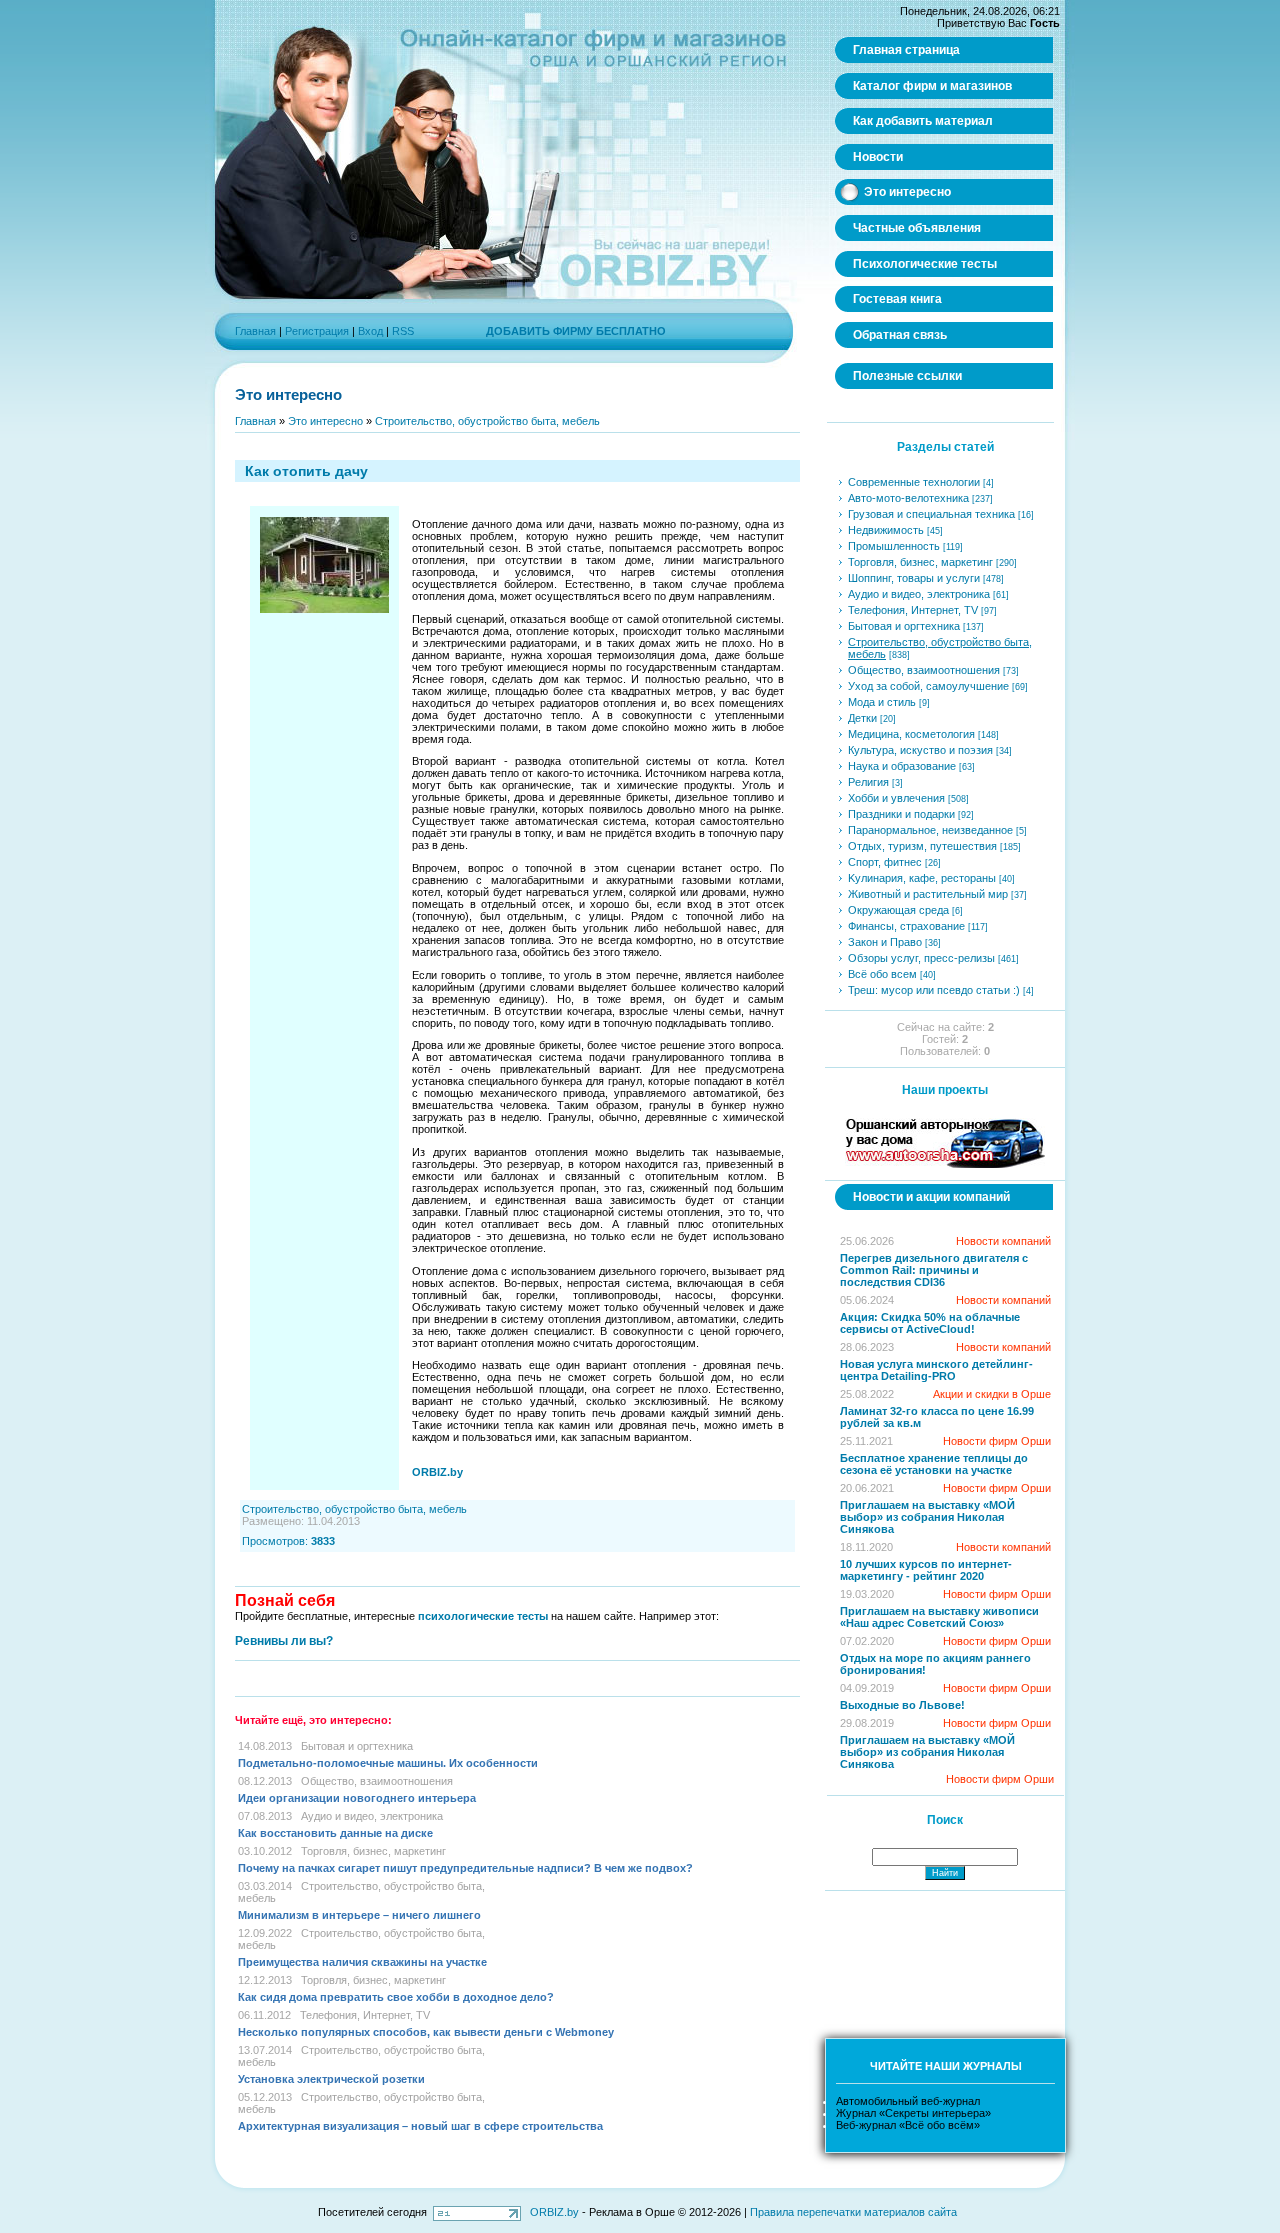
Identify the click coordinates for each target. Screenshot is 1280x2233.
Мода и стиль (882, 702)
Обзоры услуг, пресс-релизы (921, 958)
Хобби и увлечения (896, 798)
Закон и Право (885, 942)
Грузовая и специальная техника (931, 514)
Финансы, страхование (906, 926)
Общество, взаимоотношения (377, 1781)
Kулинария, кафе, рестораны (922, 878)
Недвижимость (886, 530)
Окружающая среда (898, 910)
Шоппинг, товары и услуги (914, 578)
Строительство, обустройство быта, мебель (487, 421)
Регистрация (317, 331)
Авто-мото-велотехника (908, 498)
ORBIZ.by (554, 2212)
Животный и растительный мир (928, 894)
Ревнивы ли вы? (284, 1641)
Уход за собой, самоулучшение (928, 686)
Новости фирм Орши (997, 1441)
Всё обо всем (882, 974)
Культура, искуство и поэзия (920, 750)
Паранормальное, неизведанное (930, 830)
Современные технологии (914, 482)
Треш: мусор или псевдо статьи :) (934, 990)
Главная (255, 331)
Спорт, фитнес (885, 862)
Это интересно (325, 421)
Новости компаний (1003, 1241)
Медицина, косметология (911, 734)
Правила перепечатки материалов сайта (853, 2212)
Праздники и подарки (901, 814)
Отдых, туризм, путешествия (922, 846)
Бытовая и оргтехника (357, 1746)
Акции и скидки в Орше (992, 1394)
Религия (868, 782)
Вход (370, 331)
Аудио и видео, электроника (372, 1816)
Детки (862, 718)
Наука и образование (902, 766)
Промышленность (894, 546)
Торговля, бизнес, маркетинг (373, 1851)
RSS (403, 331)
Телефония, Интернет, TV (365, 2015)
